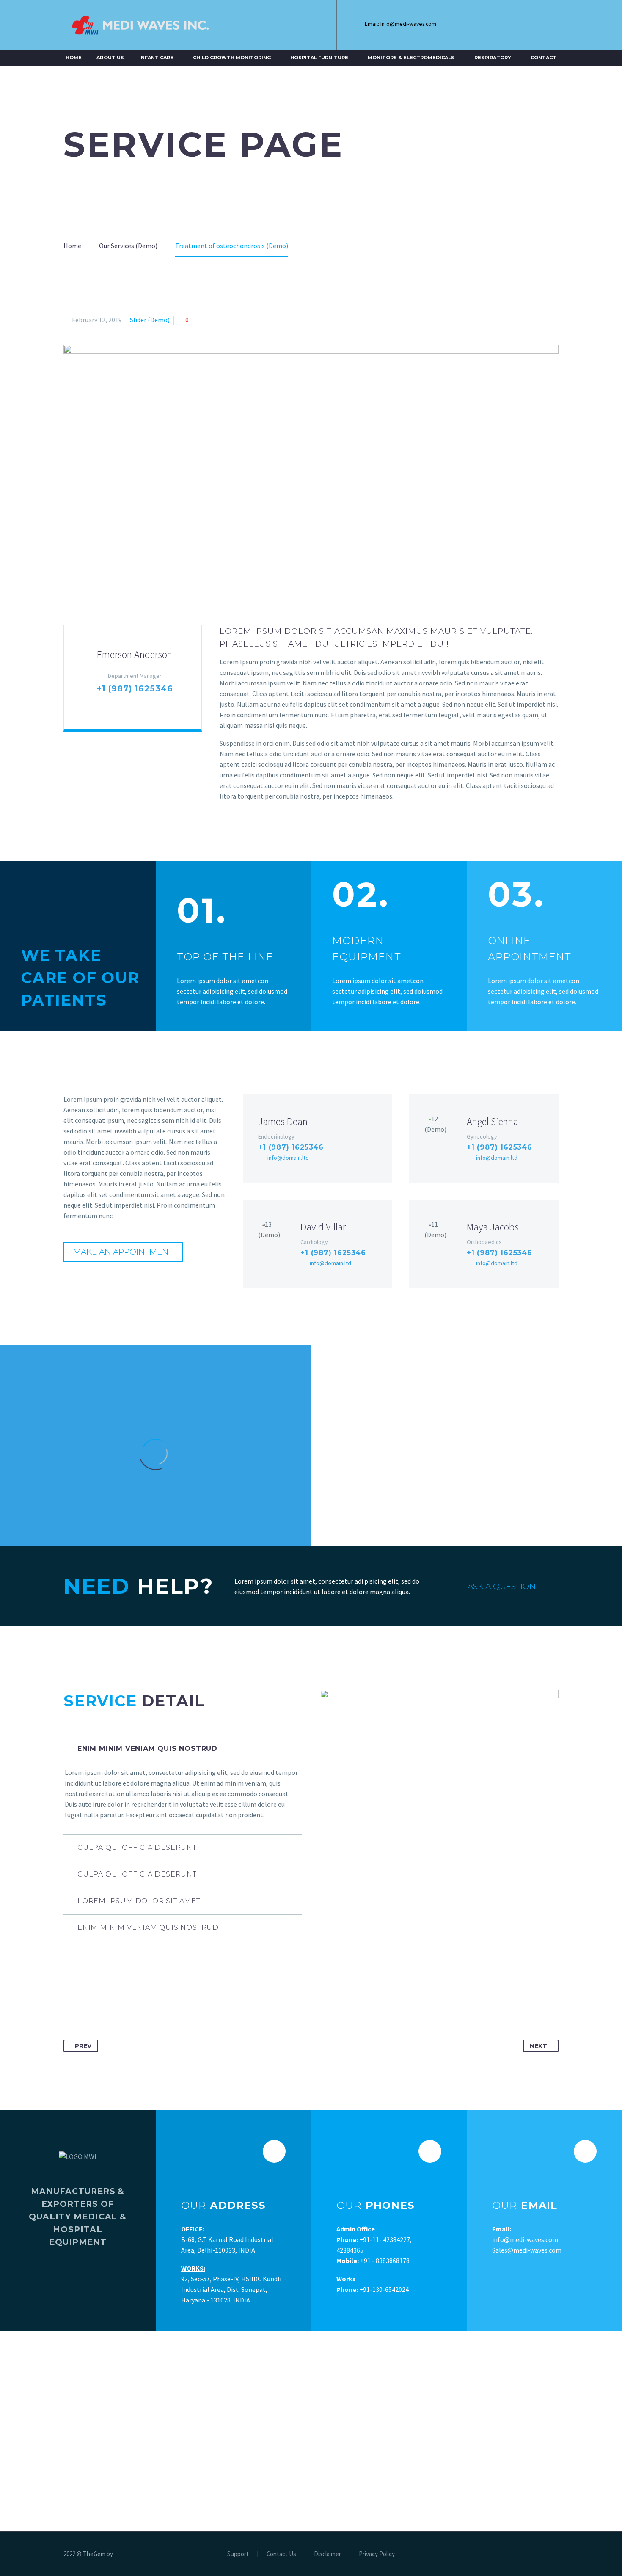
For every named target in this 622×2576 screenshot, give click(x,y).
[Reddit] (149, 1993)
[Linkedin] (513, 25)
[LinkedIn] (133, 1993)
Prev (83, 2046)
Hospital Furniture (319, 58)
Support (238, 2554)
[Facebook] (494, 25)
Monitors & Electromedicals (411, 58)
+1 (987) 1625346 (135, 689)
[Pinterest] (102, 1993)
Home (74, 58)
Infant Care (156, 58)
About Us (110, 58)
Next (538, 2046)
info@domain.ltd (288, 1158)
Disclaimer (328, 2554)
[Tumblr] (118, 1993)
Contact (544, 58)
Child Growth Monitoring (232, 58)
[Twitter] (86, 1993)
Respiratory (493, 58)
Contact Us (281, 2554)
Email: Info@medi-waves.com (400, 24)
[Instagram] (532, 25)
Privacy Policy (377, 2554)
